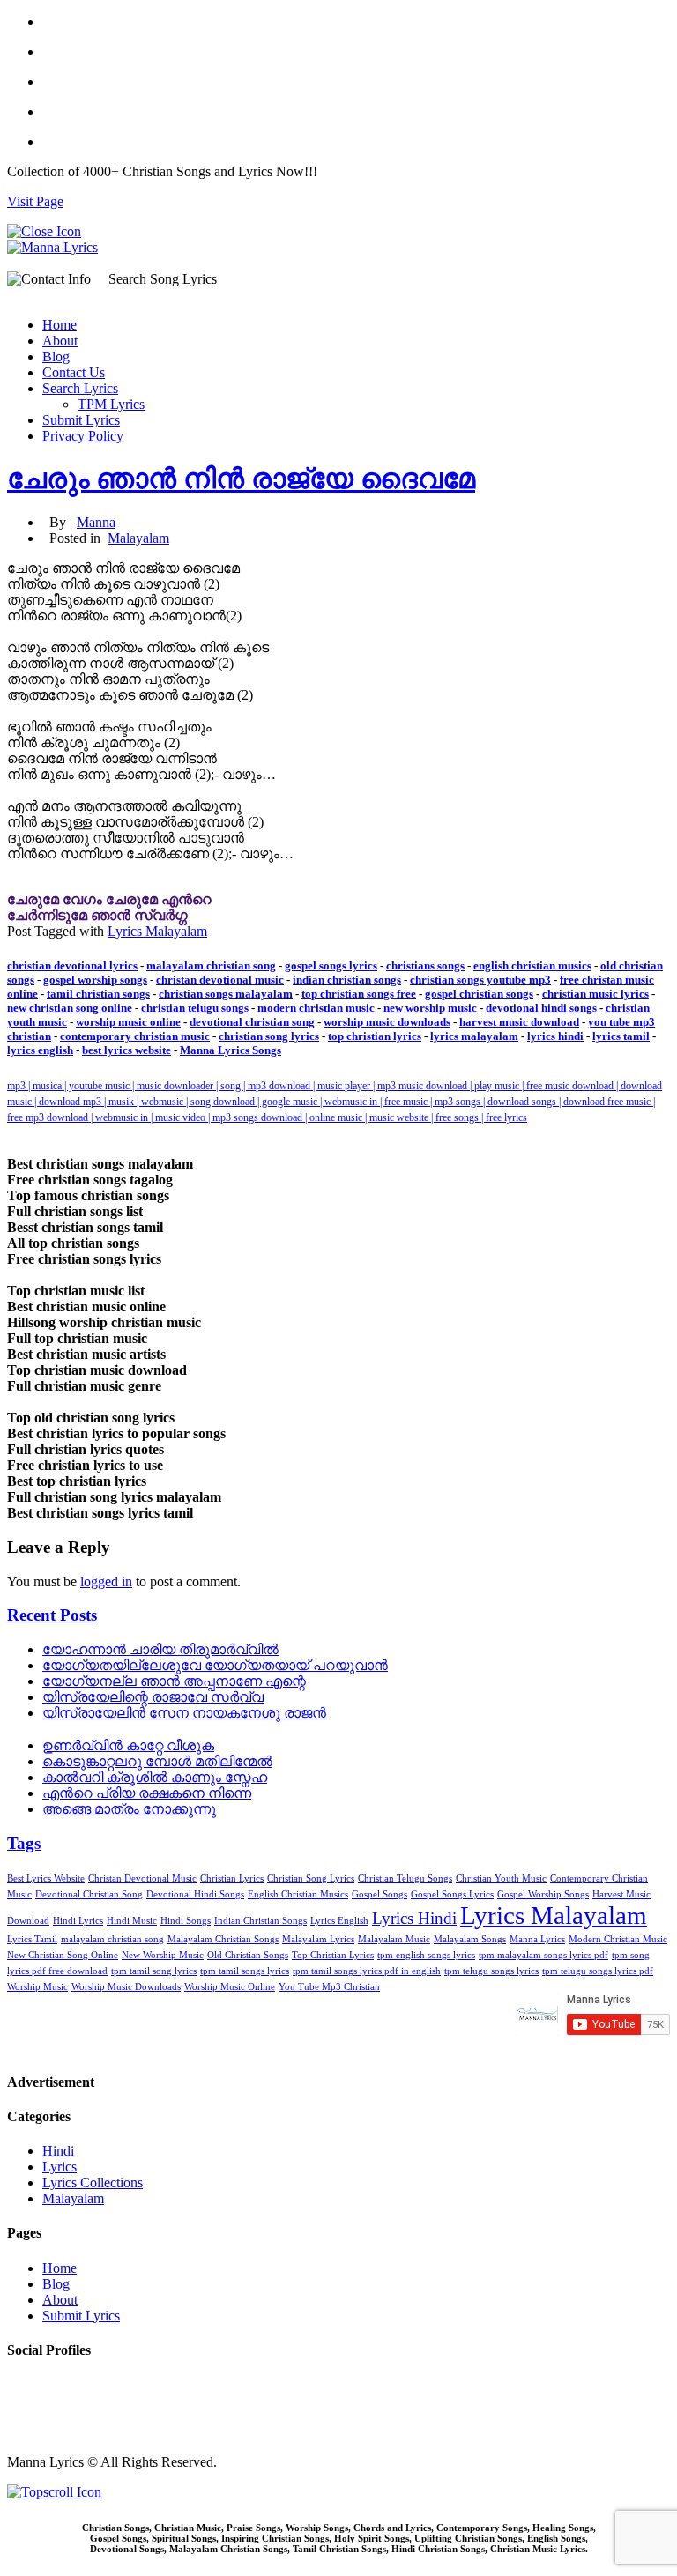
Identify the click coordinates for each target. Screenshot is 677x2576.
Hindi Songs (186, 1921)
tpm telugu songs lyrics (491, 1971)
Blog (56, 356)
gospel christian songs (479, 994)
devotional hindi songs (541, 1008)
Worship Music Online (230, 1987)
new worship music (430, 1008)
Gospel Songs (379, 1894)
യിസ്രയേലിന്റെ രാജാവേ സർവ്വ (153, 1697)
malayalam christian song (211, 965)
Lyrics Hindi (414, 1918)
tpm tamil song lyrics (154, 1971)
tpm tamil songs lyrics (245, 1971)
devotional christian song (252, 1022)
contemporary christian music (135, 1036)
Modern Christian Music (618, 1939)
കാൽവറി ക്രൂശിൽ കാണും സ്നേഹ (155, 1777)
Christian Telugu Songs (405, 1878)
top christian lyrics (375, 1036)
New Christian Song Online (63, 1955)
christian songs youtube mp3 (480, 980)
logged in (106, 1581)
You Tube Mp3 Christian (329, 1987)
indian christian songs (347, 980)
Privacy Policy (83, 436)
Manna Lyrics (537, 1939)
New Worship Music (163, 1955)
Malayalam (138, 538)
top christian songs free (359, 994)
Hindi (58, 2151)
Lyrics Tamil (32, 1939)
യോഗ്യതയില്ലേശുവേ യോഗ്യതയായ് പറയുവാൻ (215, 1665)
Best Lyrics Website (46, 1878)
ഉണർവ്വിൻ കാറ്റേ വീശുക (128, 1745)
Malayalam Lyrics (318, 1939)
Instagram (34, 2416)
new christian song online (70, 1008)
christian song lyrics (269, 1036)
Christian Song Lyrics (311, 1878)
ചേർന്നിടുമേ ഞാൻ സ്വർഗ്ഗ (97, 915)
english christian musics (532, 965)
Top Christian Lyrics (333, 1955)
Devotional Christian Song (89, 1894)
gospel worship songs (95, 980)
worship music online (128, 1022)
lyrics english (40, 1050)
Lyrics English (339, 1921)
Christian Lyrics (232, 1878)
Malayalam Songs (470, 1939)
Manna (96, 522)
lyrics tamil (621, 1036)
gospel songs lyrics (331, 965)
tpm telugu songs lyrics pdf (598, 1971)
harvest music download (519, 1022)
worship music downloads (387, 1022)
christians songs (425, 965)
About (60, 341)
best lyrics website (126, 1050)
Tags (24, 1843)
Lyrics (60, 2167)
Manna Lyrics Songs (231, 1050)
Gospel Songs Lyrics (452, 1894)
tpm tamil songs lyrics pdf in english (367, 1971)
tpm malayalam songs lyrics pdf (543, 1955)
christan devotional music (220, 980)
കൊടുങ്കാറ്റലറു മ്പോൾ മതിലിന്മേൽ (157, 1761)
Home (60, 325)
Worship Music (37, 1987)
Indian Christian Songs (260, 1921)
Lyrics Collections (93, 2183)
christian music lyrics (595, 994)
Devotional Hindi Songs (195, 1894)
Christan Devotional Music (142, 1878)
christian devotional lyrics (72, 965)
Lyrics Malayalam (157, 931)
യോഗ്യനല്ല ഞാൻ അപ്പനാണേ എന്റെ (174, 1681)
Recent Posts (52, 1615)
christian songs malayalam (226, 994)
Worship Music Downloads (126, 1987)
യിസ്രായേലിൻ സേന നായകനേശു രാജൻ (184, 1713)
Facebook (34, 2384)
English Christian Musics (298, 1894)
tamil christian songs (98, 994)
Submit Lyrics (81, 420)
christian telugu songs (195, 1008)
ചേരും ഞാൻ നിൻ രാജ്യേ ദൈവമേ (241, 479)
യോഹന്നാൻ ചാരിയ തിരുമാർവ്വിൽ (160, 1649)
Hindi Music (132, 1921)
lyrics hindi (555, 1036)
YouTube (33, 2432)
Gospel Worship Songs (543, 1894)
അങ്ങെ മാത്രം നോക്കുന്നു (129, 1809)
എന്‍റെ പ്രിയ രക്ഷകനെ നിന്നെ (147, 1793)
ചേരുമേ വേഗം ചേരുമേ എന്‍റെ (109, 899)
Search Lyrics (80, 388)
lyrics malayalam (474, 1036)
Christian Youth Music (501, 1878)
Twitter (27, 2400)
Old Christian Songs (248, 1955)
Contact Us (74, 372)
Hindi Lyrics (78, 1921)
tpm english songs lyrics (426, 1955)
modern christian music (316, 1008)
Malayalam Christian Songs (223, 1939)
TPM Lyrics (111, 404)
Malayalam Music (394, 1939)
